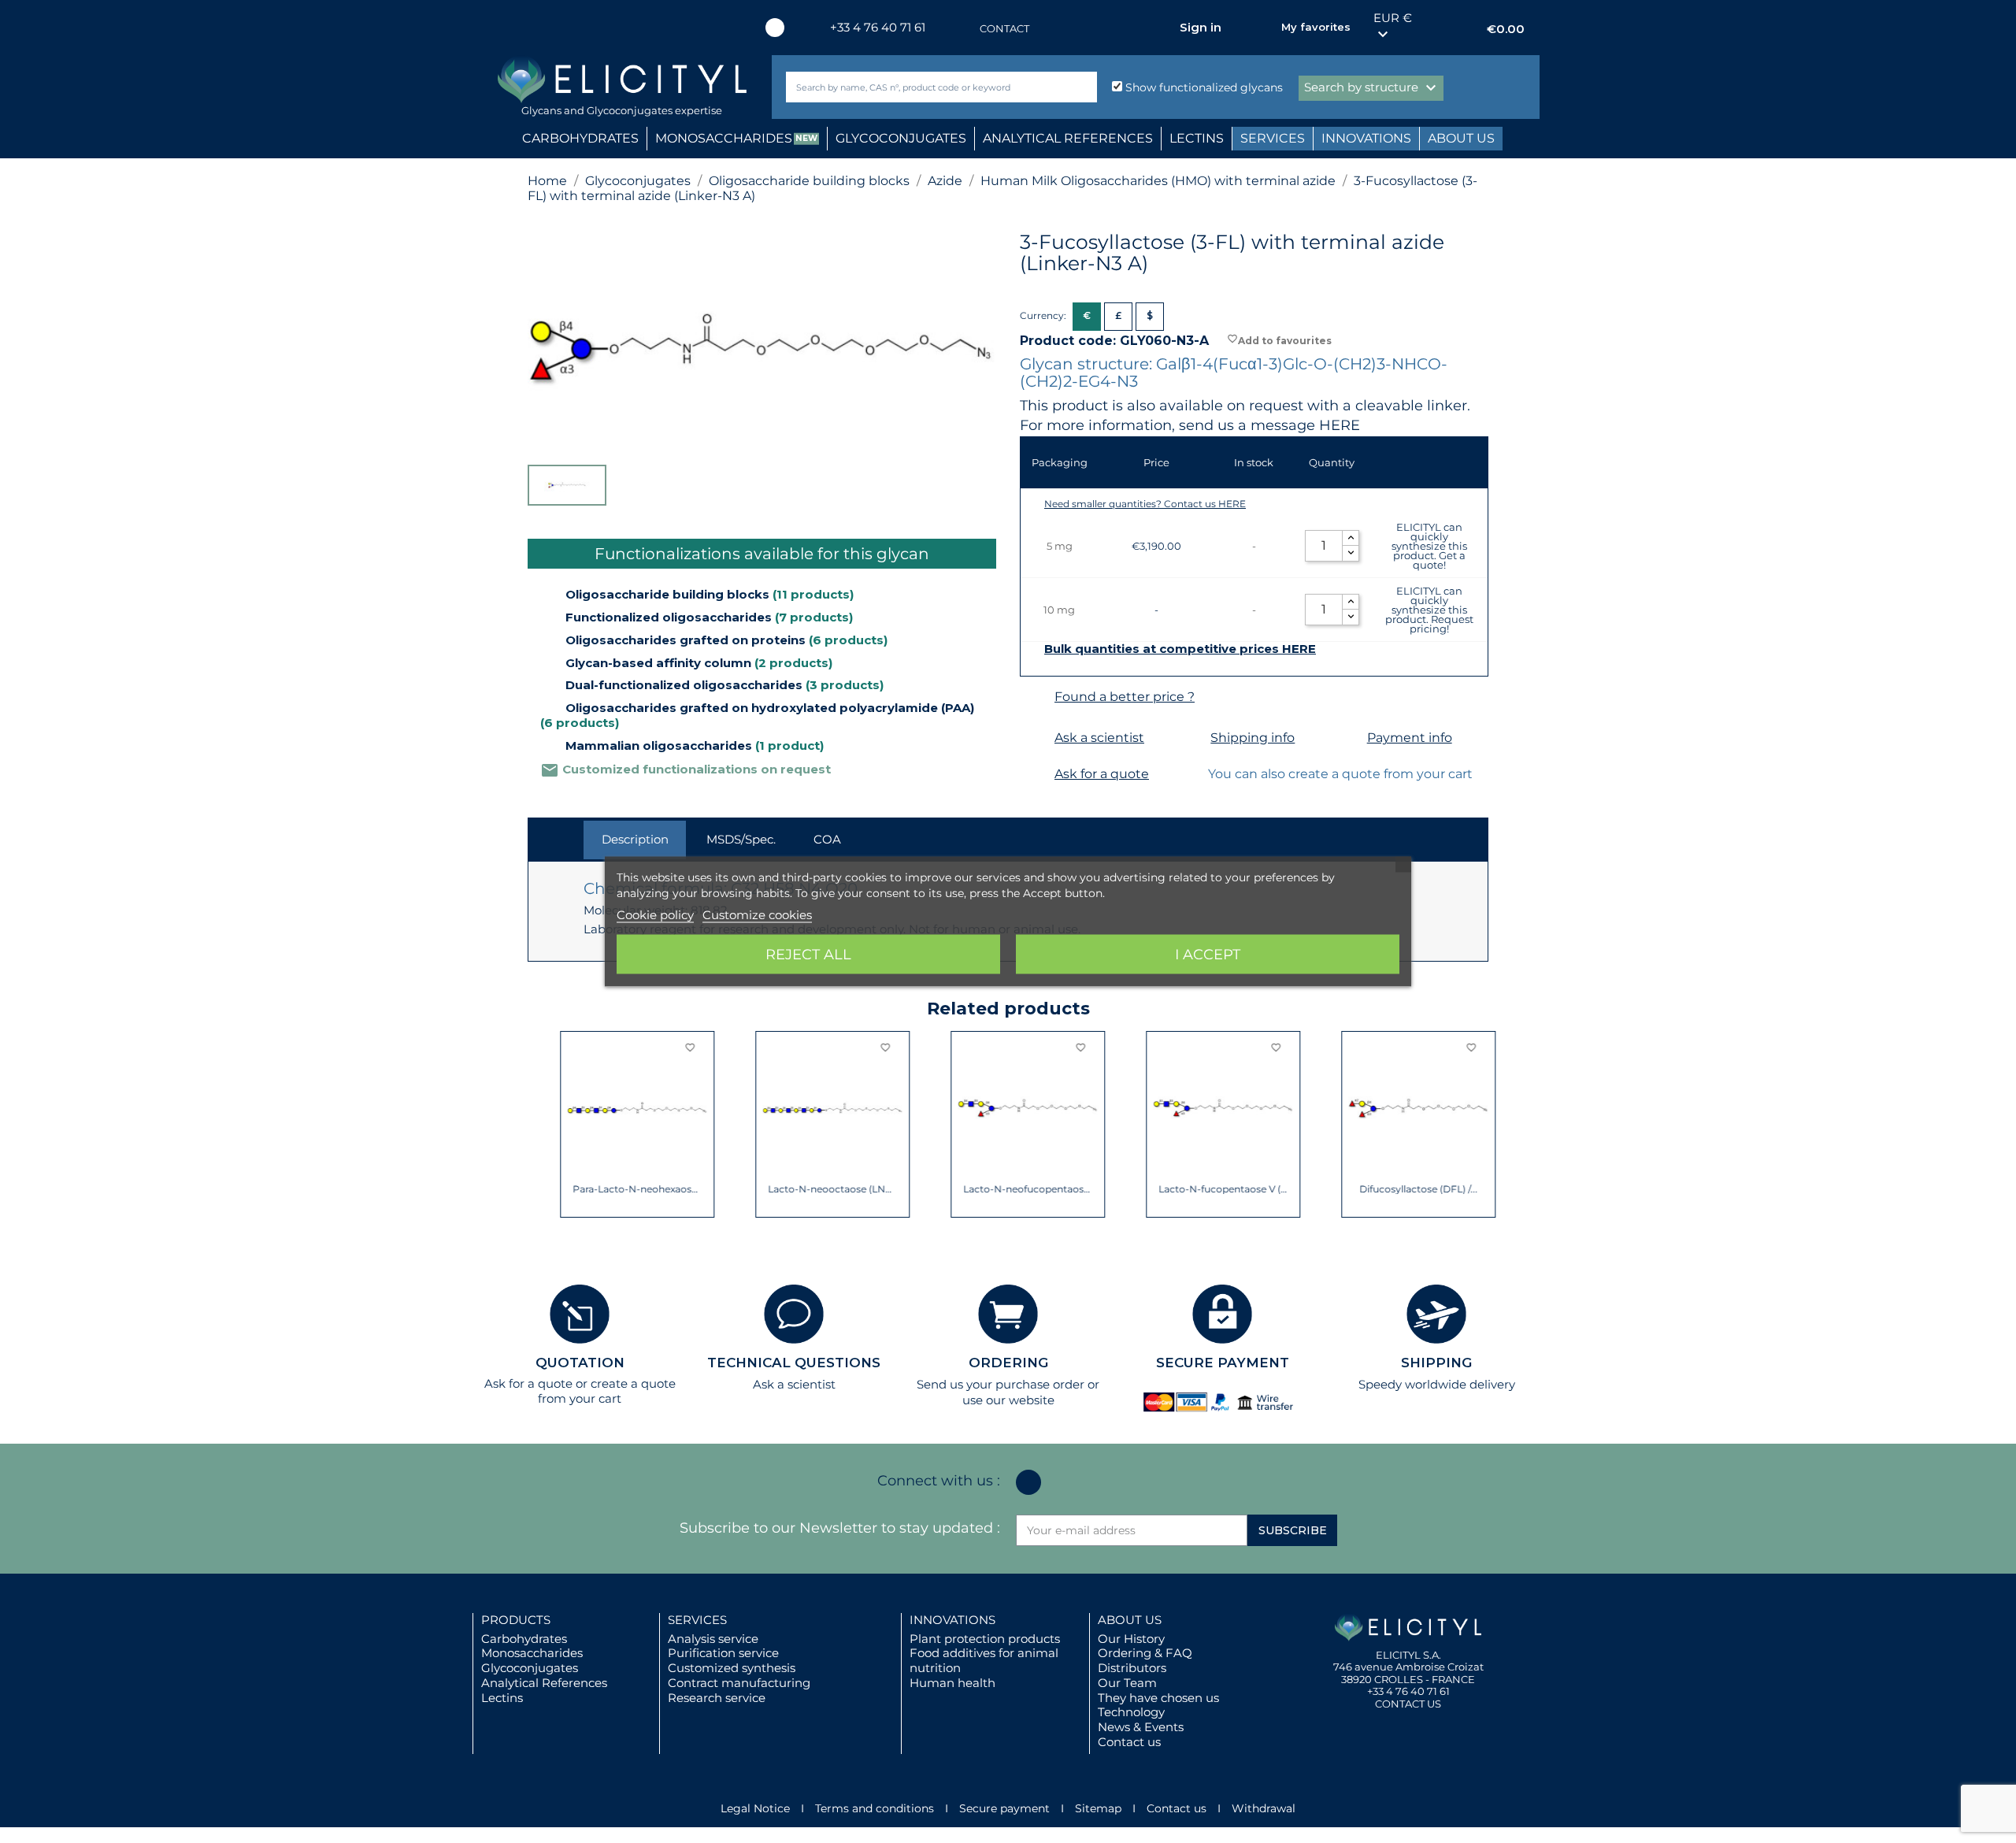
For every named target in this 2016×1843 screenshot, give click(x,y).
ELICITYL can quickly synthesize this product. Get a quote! (1429, 546)
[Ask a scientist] (1035, 738)
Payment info (1410, 738)
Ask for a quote (1102, 774)
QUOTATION (580, 1363)
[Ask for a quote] (1035, 775)
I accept (1208, 955)
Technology (1131, 1712)
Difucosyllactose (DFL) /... (1386, 1189)
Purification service (723, 1653)
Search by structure (1372, 88)
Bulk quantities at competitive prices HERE (1180, 649)
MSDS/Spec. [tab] (741, 839)
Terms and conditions (875, 1808)
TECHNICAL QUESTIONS (794, 1363)
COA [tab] (827, 839)
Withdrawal (1264, 1808)
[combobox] (915, 87)
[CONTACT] (964, 29)
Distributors (1132, 1668)
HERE (1340, 425)
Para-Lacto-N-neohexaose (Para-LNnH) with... (605, 1189)
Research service (717, 1698)
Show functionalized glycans (1203, 87)
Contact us (1129, 1742)
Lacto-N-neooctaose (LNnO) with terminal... (800, 1189)
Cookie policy (655, 915)
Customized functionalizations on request (686, 769)
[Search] (1082, 87)
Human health (952, 1683)
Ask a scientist (1099, 738)
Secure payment (1004, 1808)
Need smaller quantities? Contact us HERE (1145, 504)
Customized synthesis (732, 1668)
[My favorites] (1262, 28)
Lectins (502, 1698)
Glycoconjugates (530, 1668)
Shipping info (1253, 738)
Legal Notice (755, 1808)
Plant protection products (985, 1639)
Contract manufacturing (739, 1683)
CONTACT (1004, 28)
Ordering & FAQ (1145, 1653)
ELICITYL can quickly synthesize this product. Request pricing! (1429, 610)
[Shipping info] (1191, 738)
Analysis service (713, 1639)
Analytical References (544, 1683)
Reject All (808, 955)
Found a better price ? (1125, 697)
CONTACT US (1408, 1704)
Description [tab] (635, 839)
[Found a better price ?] (1035, 697)
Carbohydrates (524, 1639)
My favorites (1316, 27)
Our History (1131, 1639)
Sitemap (1098, 1808)
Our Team (1127, 1683)
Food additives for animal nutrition (984, 1660)
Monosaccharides (532, 1653)
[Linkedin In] (775, 28)
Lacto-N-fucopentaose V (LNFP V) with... (1191, 1189)
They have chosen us (1158, 1698)
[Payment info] (1348, 738)
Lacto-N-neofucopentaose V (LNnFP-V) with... (996, 1189)
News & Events (1141, 1727)
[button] (539, 1125)
